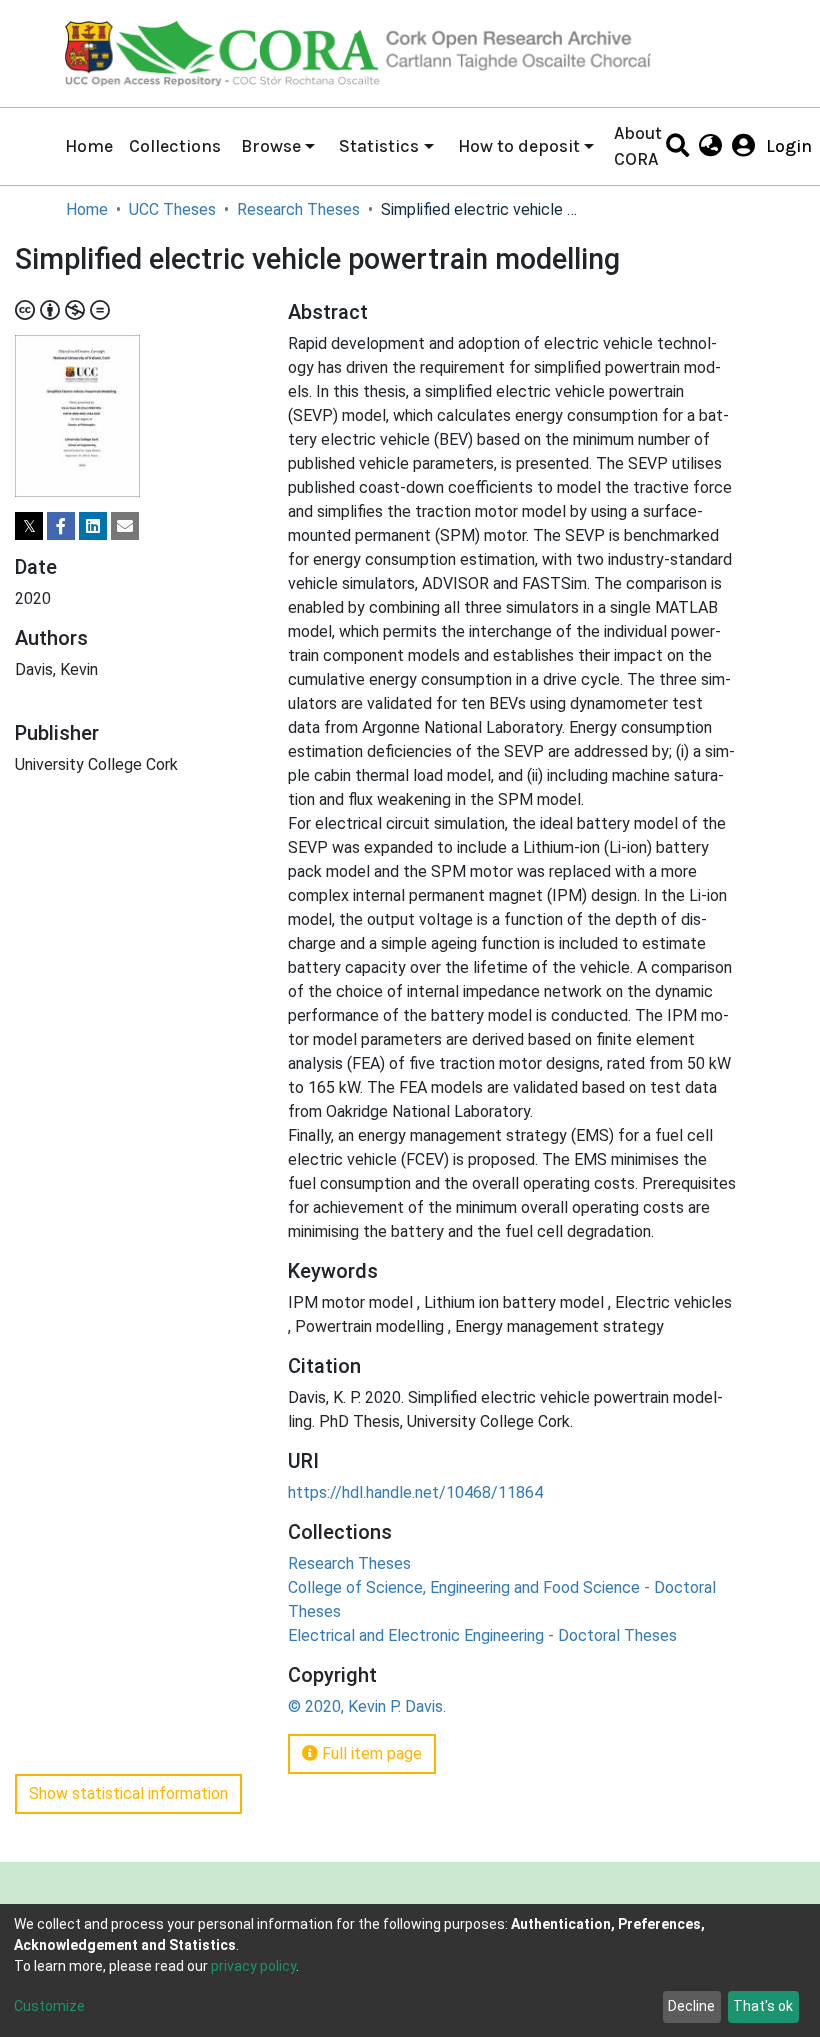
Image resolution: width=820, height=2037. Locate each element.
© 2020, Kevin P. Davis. (367, 1706)
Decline (691, 2006)
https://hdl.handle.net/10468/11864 (415, 1492)
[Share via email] (125, 526)
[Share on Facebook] (61, 526)
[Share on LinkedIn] (93, 526)
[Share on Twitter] (29, 526)
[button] (710, 146)
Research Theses (298, 209)
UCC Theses (172, 209)
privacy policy (253, 1966)
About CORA (638, 146)
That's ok (763, 2006)
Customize (49, 2006)
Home (89, 146)
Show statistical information (128, 1793)
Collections (175, 146)
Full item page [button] (370, 1753)
